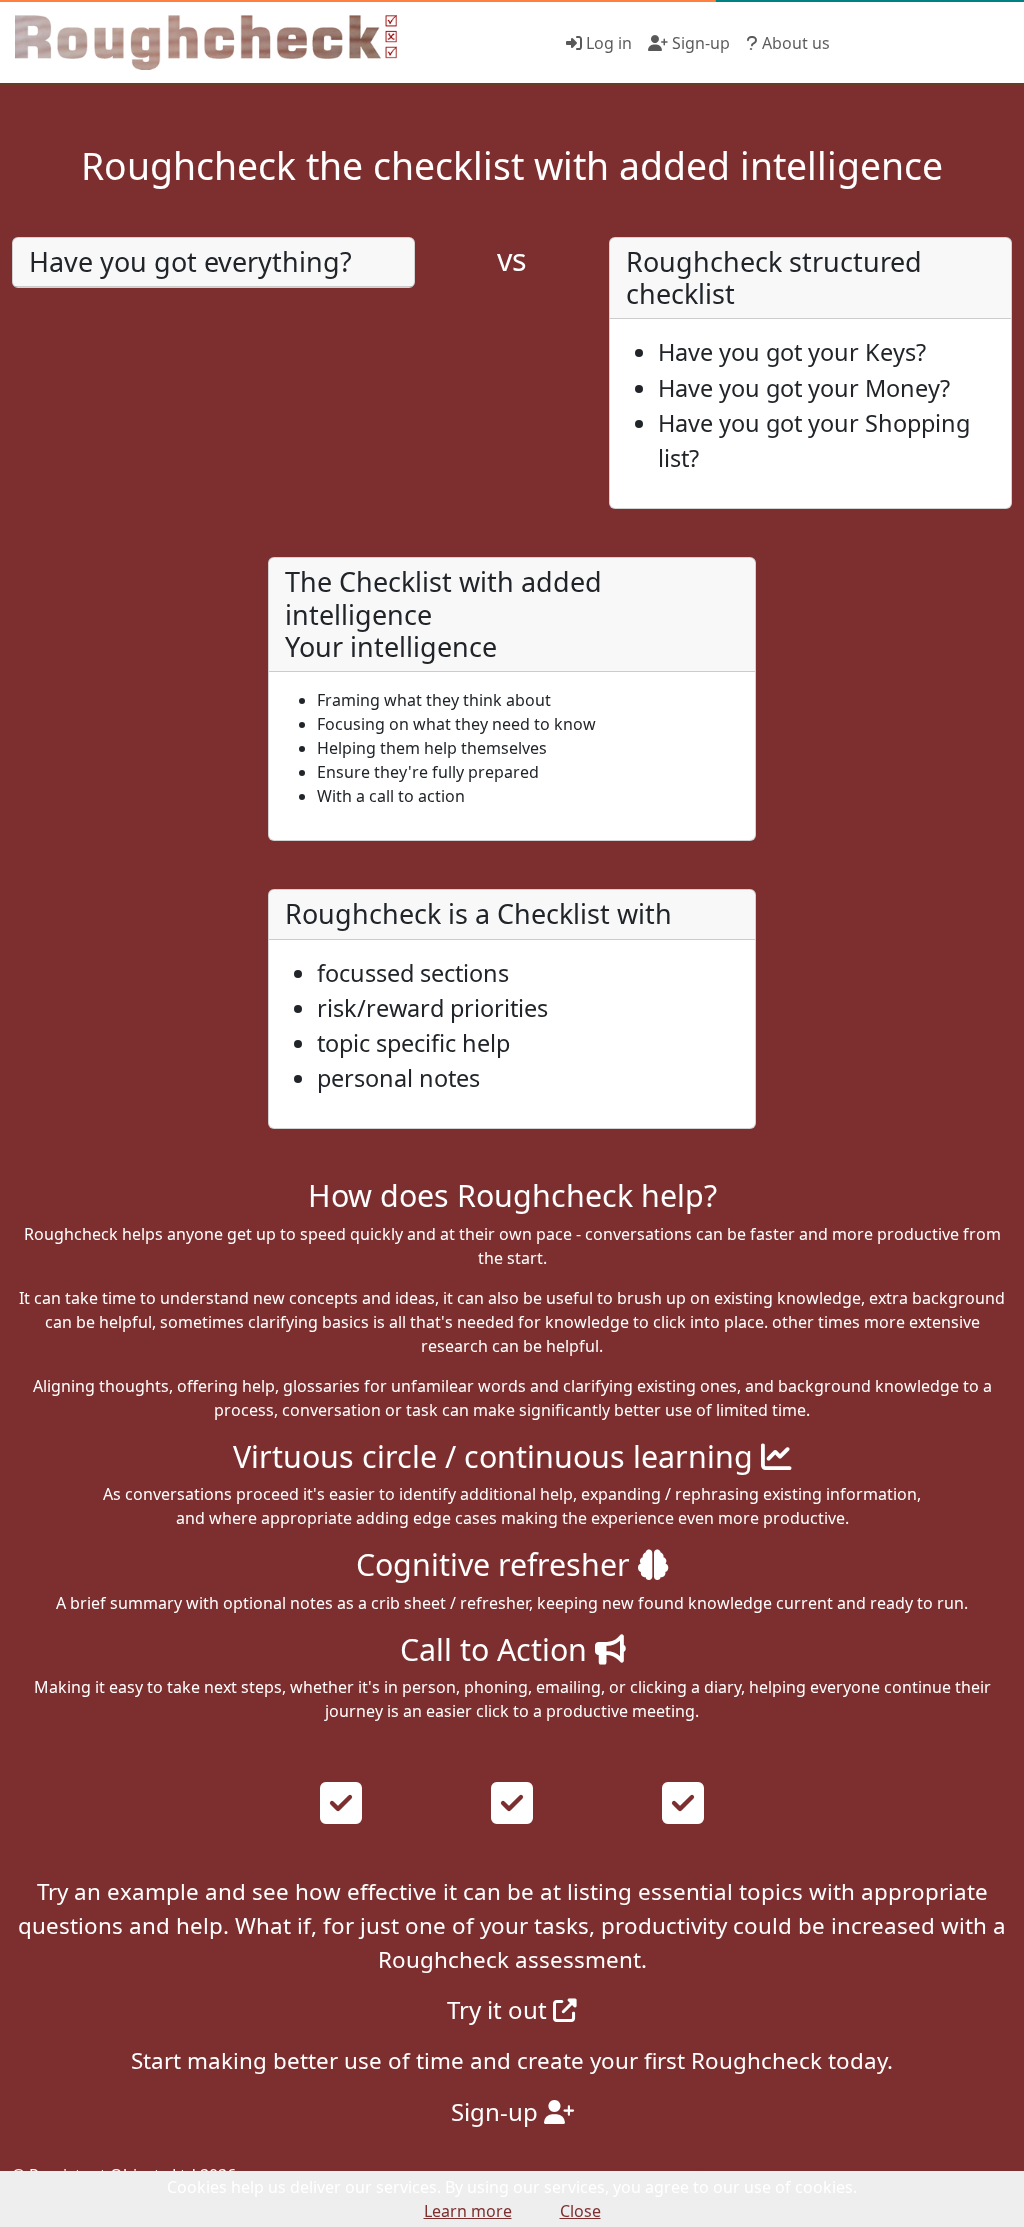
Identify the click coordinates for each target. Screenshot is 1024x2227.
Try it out (500, 2009)
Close (580, 2211)
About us (794, 43)
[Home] (198, 42)
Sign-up (699, 43)
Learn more (468, 2211)
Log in (607, 43)
